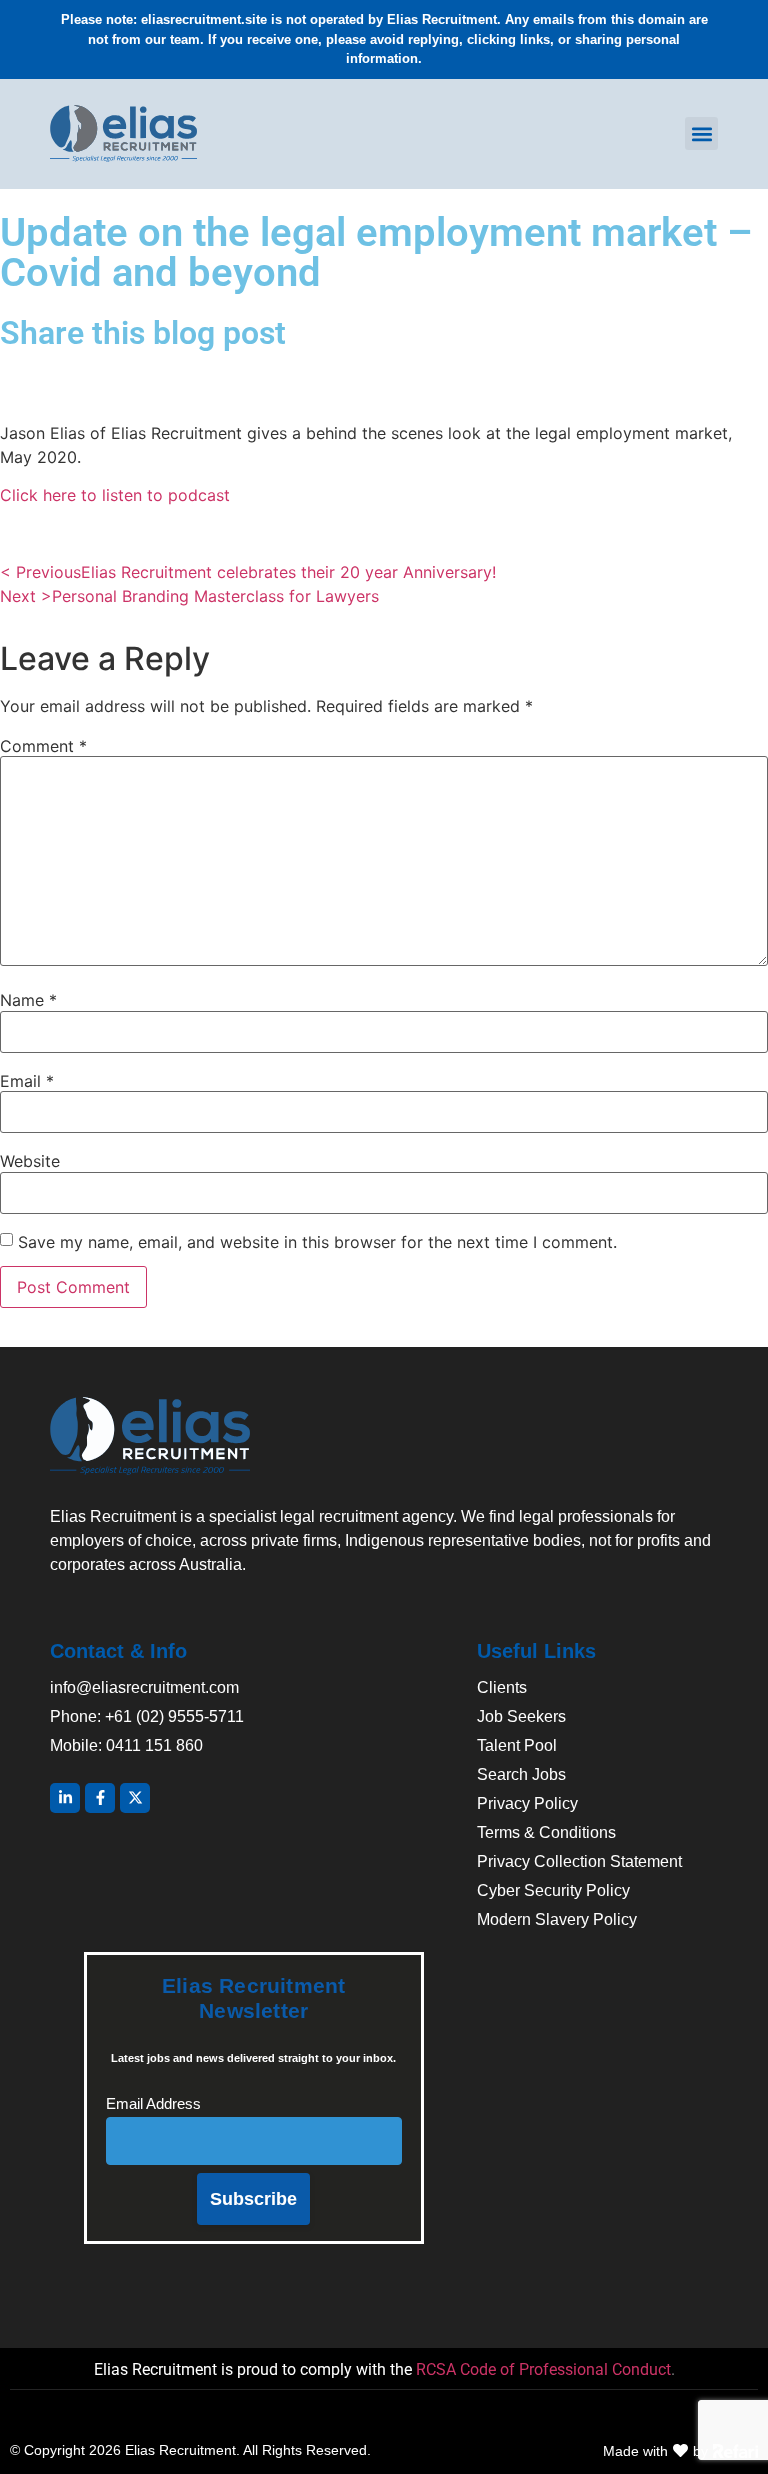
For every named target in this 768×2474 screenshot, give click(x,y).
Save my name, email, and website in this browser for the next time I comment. (317, 1242)
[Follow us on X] (135, 1798)
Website (30, 1161)
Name (28, 1000)
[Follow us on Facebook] (100, 1798)
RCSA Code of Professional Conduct (543, 2369)
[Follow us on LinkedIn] (65, 1798)
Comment (43, 746)
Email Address (153, 2103)
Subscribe (253, 2199)
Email (27, 1081)
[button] (701, 133)
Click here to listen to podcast (115, 495)
